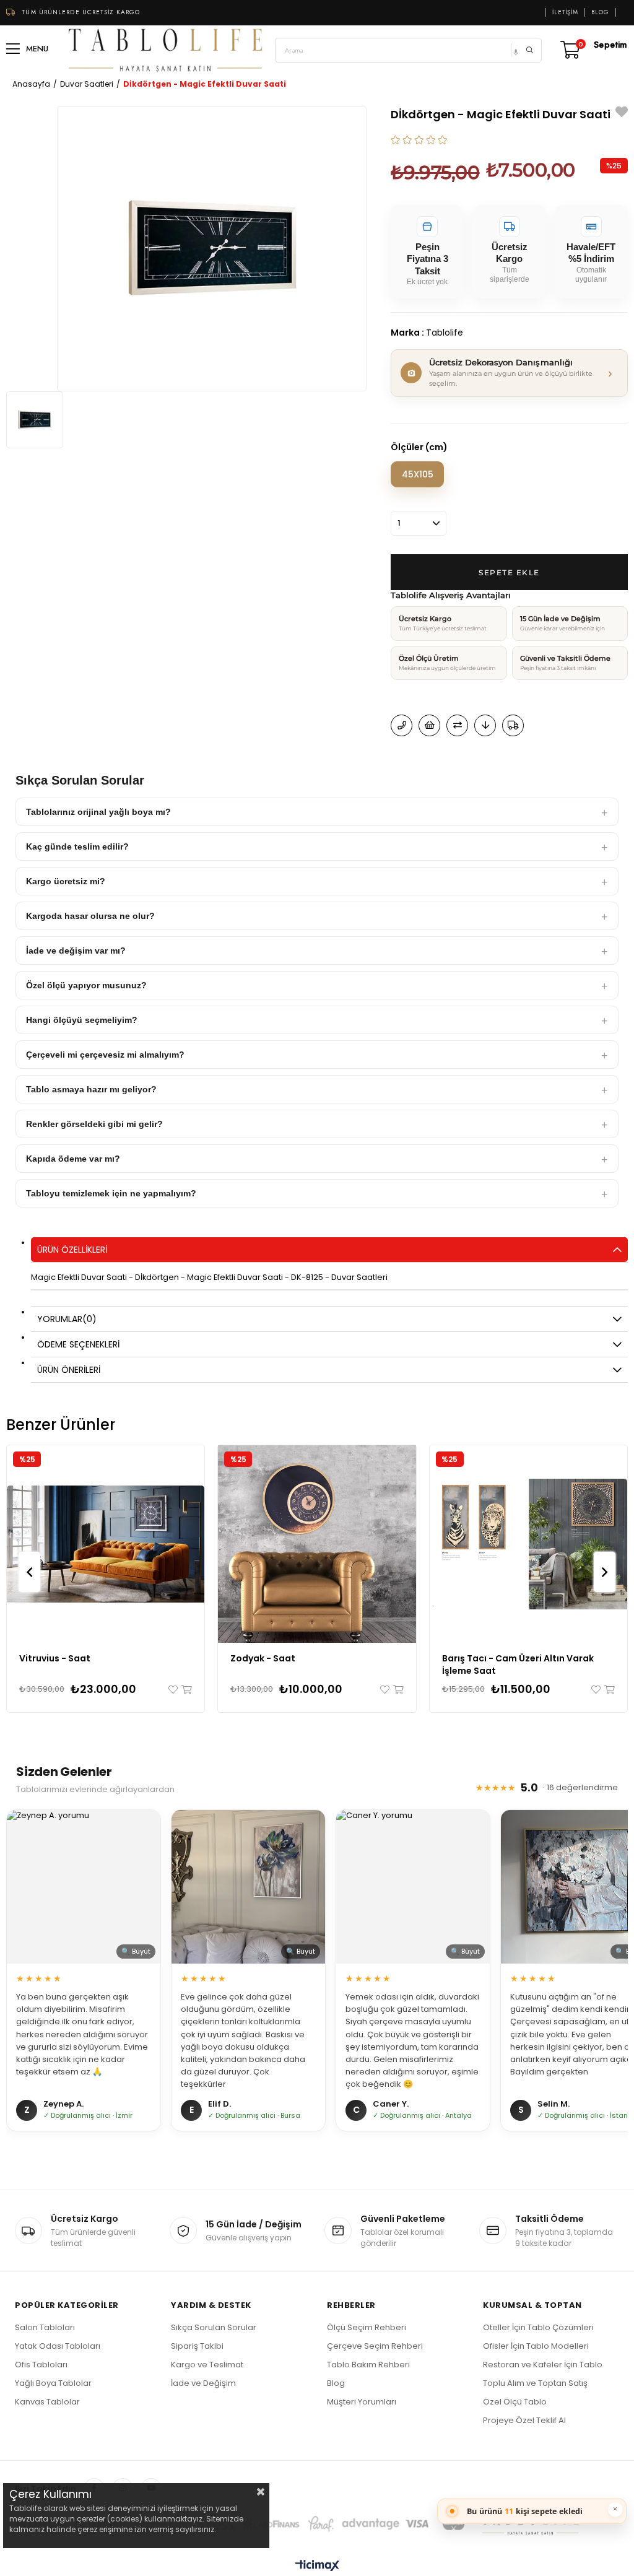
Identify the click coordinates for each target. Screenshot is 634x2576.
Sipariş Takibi (197, 2346)
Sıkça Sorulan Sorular (214, 2327)
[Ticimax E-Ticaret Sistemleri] (317, 2566)
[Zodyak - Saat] (317, 1544)
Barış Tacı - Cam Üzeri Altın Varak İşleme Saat (518, 1664)
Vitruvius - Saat (55, 1658)
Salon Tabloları (45, 2327)
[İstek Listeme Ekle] (429, 725)
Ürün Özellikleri (72, 1250)
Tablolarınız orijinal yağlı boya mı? (98, 812)
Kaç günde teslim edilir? (77, 846)
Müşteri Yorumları (362, 2402)
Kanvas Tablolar (47, 2402)
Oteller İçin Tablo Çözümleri (538, 2327)
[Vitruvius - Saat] (106, 1544)
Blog (600, 12)
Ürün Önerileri (69, 1370)
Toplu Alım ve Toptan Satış (535, 2383)
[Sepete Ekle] (186, 1690)
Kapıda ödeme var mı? (73, 1159)
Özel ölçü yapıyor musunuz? (86, 985)
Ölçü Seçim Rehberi (367, 2327)
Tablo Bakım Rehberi (368, 2365)
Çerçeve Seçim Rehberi (375, 2346)
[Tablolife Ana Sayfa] (166, 50)
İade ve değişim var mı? (76, 951)
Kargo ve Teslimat (207, 2365)
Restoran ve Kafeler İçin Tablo (543, 2365)
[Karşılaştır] (457, 725)
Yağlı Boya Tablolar (53, 2383)
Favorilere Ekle (174, 1690)
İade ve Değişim (203, 2383)
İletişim (565, 12)
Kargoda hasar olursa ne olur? (90, 916)
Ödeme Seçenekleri (78, 1344)
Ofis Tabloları (41, 2365)
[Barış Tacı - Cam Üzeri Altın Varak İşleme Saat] (528, 1544)
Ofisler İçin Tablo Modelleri (536, 2346)
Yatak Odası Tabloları (58, 2346)
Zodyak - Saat (263, 1658)
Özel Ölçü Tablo (515, 2402)
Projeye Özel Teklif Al (524, 2420)
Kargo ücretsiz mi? (66, 881)
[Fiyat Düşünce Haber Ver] (485, 725)
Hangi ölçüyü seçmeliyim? (82, 1020)
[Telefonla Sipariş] (402, 725)
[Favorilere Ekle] (622, 114)
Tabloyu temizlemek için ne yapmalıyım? (111, 1193)
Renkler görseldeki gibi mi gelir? (94, 1124)
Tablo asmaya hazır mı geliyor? (91, 1089)
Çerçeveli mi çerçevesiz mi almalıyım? (105, 1055)
